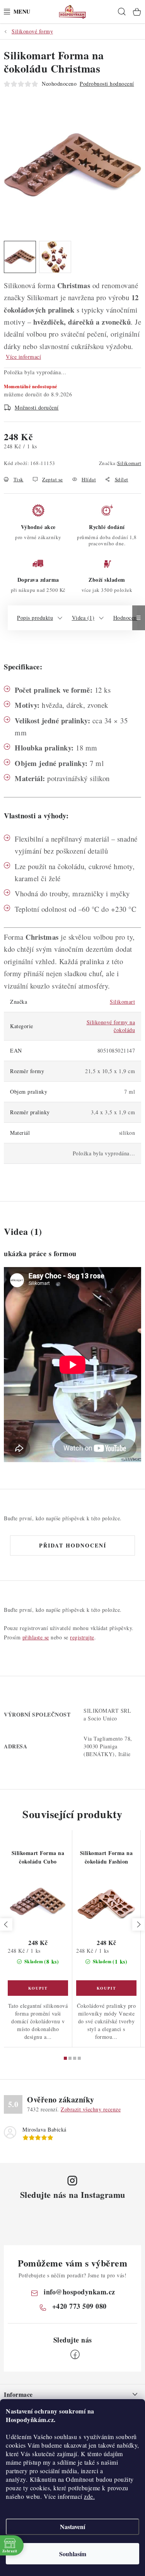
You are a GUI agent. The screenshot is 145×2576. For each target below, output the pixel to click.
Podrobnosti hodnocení (107, 84)
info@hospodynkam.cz (79, 2292)
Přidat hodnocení (73, 1545)
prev (6, 1924)
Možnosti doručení (37, 407)
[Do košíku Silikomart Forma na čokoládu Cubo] (38, 1988)
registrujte (82, 1637)
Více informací (23, 357)
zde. (89, 2496)
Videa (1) (83, 618)
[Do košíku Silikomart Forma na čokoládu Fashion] (106, 1988)
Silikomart (129, 463)
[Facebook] (75, 2355)
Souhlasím (73, 2554)
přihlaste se (36, 1637)
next (138, 1924)
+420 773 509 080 (79, 2306)
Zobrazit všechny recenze (91, 2109)
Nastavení (72, 2527)
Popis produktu (35, 618)
